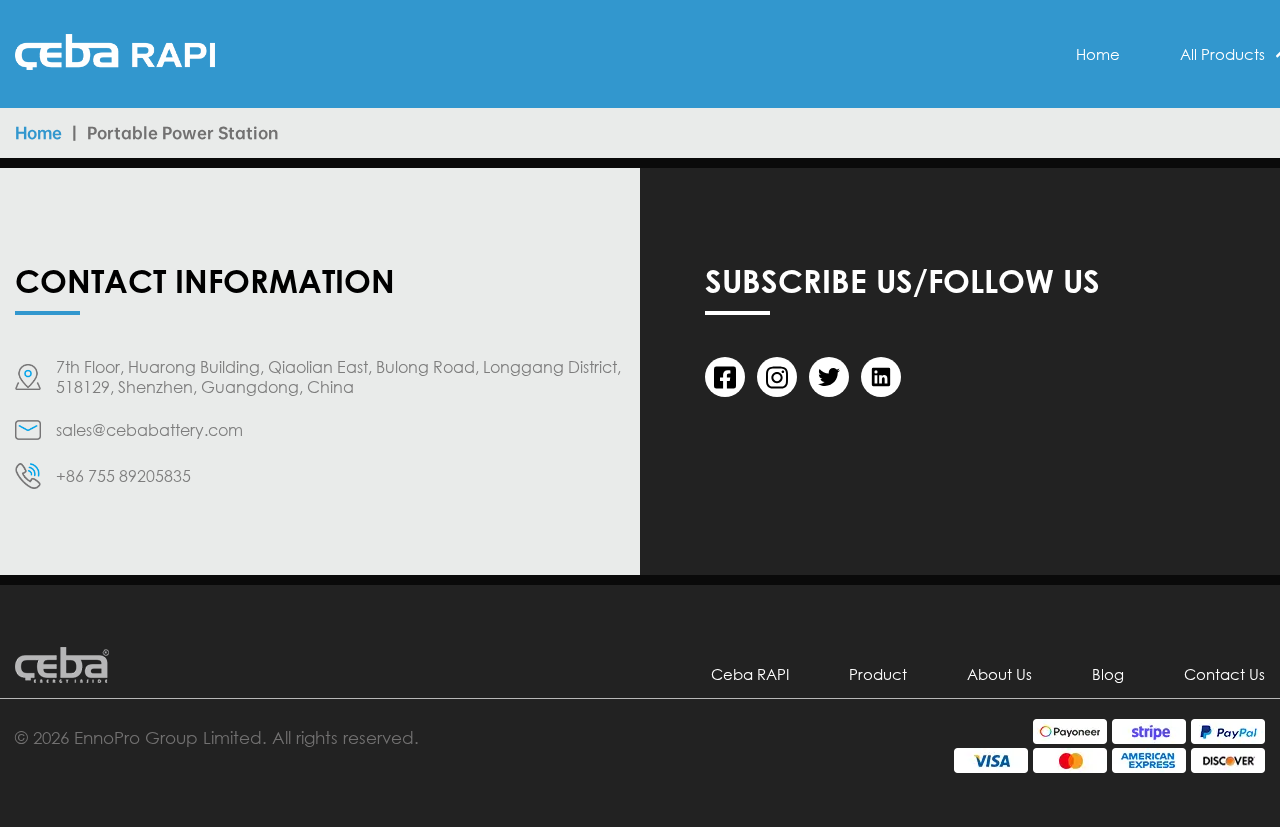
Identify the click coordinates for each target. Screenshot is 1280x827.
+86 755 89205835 (123, 476)
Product (878, 674)
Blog (1108, 674)
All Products (1222, 54)
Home (1098, 54)
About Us (999, 674)
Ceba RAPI (750, 674)
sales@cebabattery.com (149, 430)
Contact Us (1224, 674)
